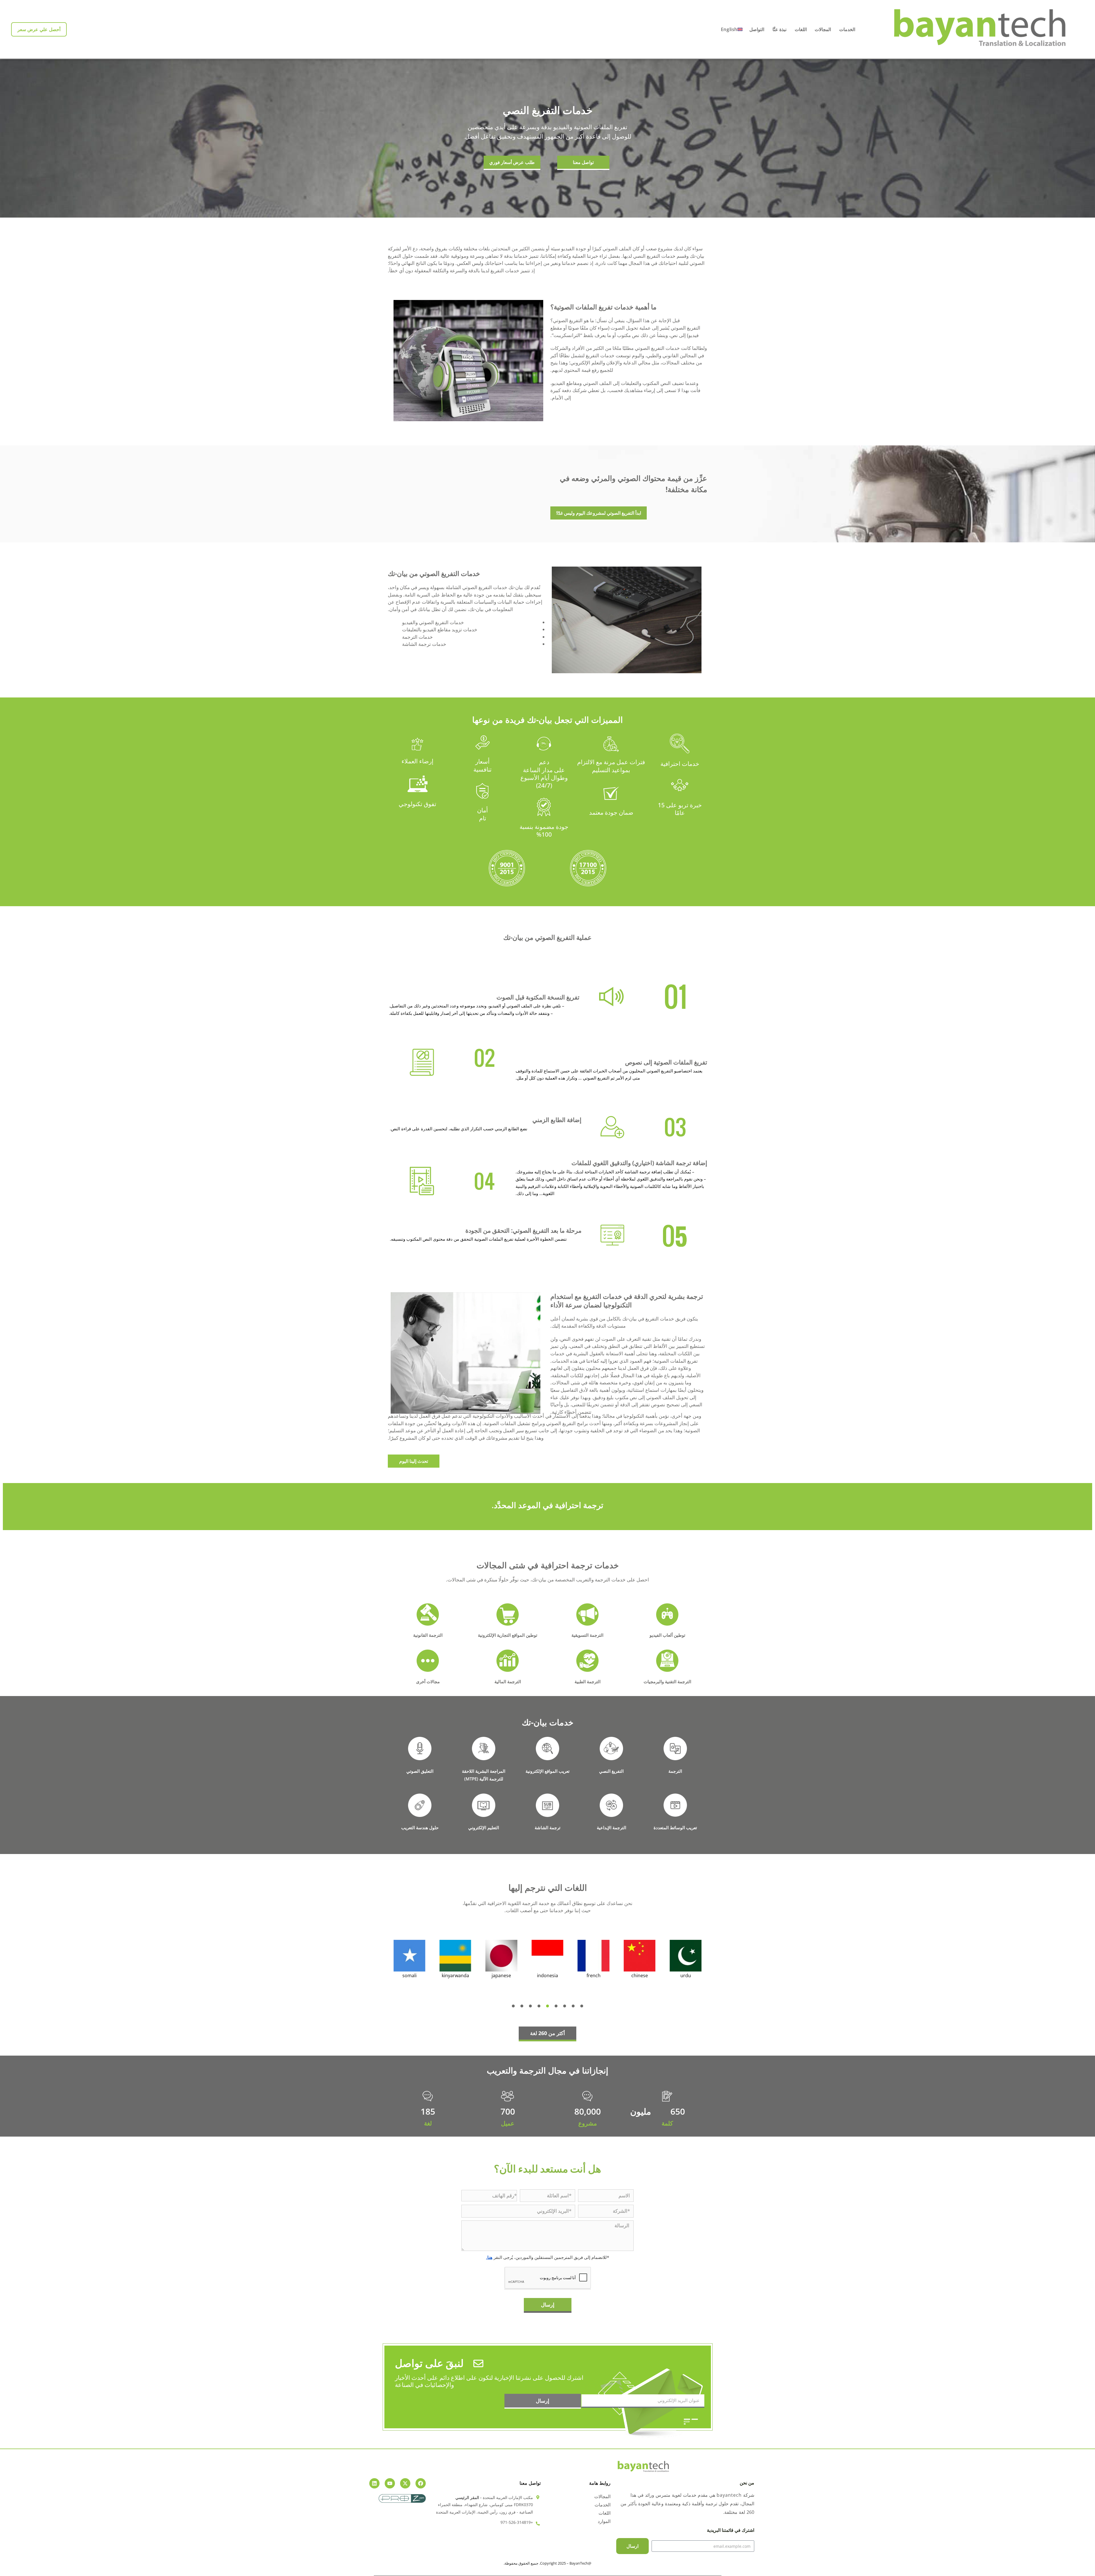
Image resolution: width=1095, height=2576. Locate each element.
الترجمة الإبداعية (612, 1827)
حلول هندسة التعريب (420, 1827)
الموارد (604, 2521)
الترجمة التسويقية (587, 1635)
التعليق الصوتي (420, 1771)
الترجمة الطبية (588, 1682)
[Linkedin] (374, 2483)
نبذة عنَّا (779, 29)
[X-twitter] (405, 2483)
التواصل (757, 29)
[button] (513, 2006)
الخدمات (846, 29)
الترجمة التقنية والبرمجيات (667, 1682)
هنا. (489, 2257)
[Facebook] (421, 2483)
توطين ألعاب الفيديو (667, 1635)
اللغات (800, 29)
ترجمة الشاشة (547, 1827)
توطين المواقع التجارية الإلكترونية (508, 1635)
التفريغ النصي (611, 1771)
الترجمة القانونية (428, 1635)
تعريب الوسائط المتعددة (675, 1827)
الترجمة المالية (508, 1682)
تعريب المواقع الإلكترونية (547, 1771)
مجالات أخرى (428, 1682)
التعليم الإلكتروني (484, 1827)
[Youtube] (390, 2483)
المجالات (822, 29)
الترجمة (675, 1771)
